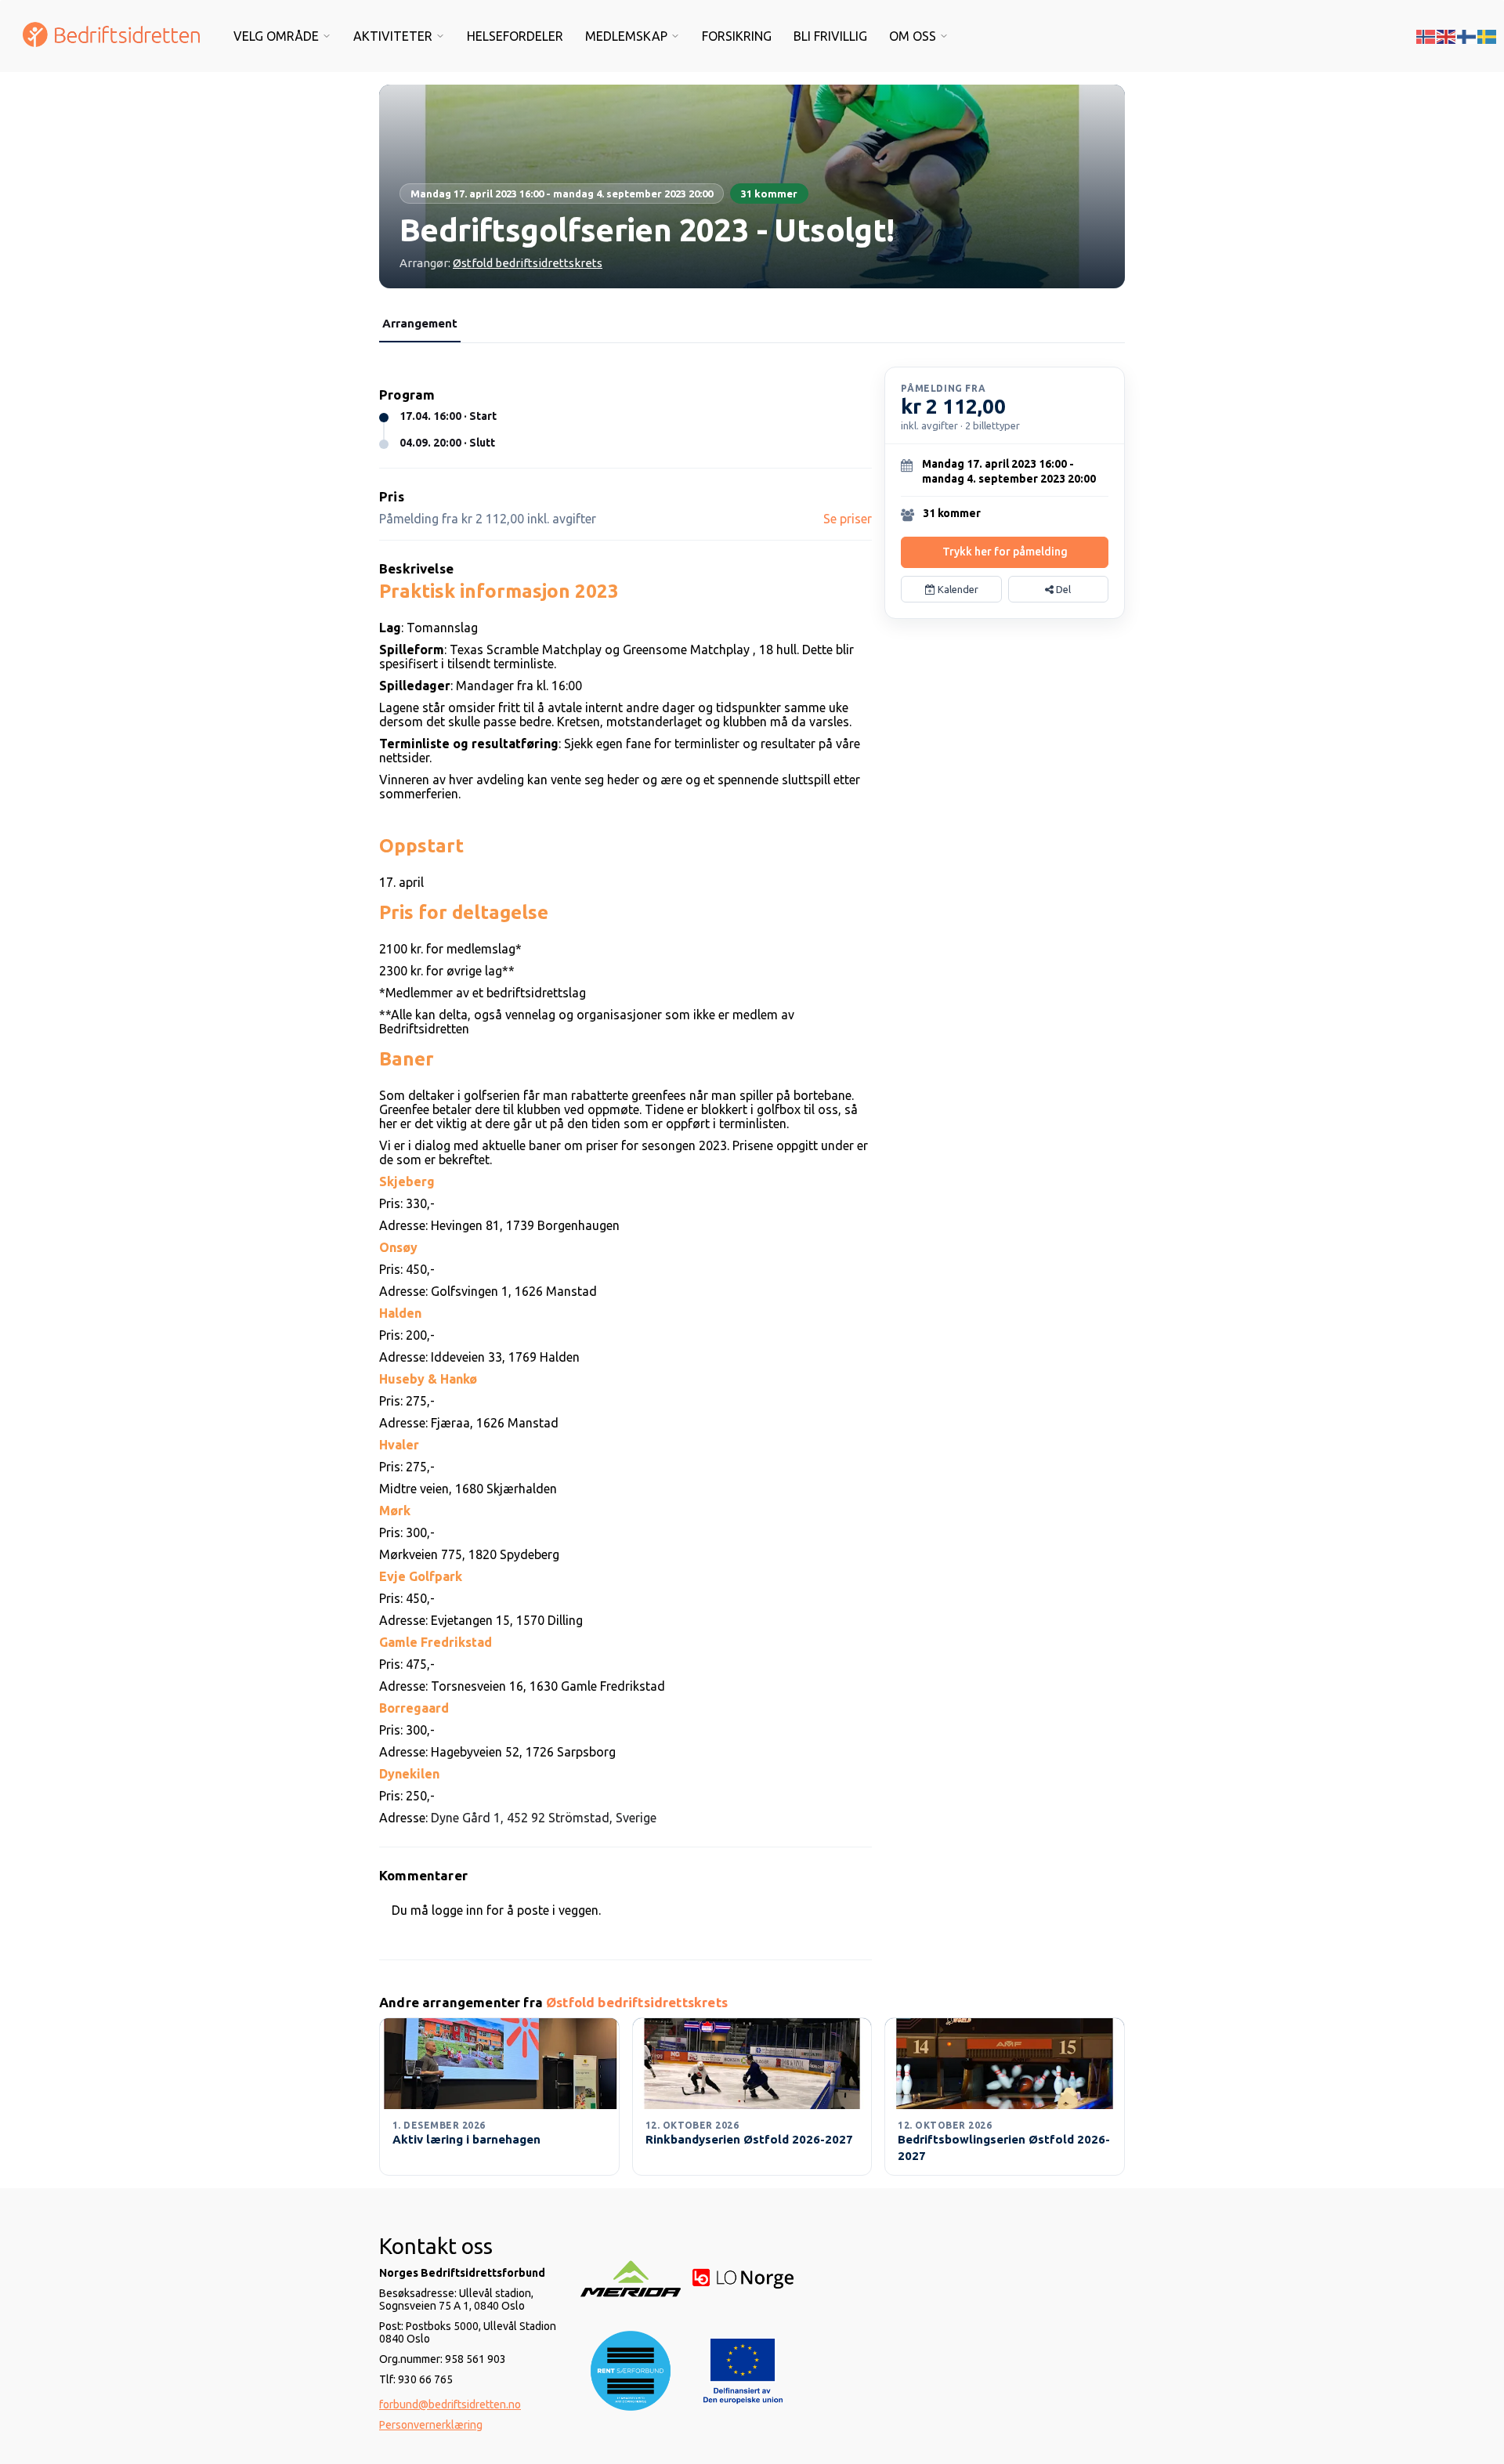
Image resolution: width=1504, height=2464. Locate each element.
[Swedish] (1488, 35)
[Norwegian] (1426, 35)
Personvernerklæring (431, 2425)
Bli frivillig (830, 36)
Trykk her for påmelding (1005, 552)
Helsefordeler (515, 36)
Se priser (848, 519)
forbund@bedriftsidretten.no (450, 2404)
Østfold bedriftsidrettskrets (528, 263)
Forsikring (737, 36)
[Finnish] (1467, 35)
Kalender (957, 589)
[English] (1447, 35)
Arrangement (420, 323)
